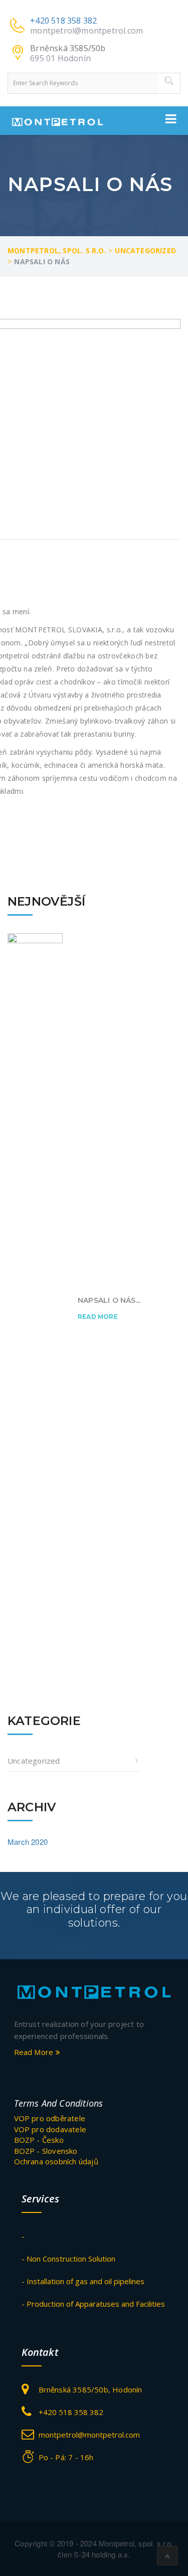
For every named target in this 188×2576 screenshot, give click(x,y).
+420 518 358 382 (63, 21)
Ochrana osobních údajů (56, 2161)
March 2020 (28, 1842)
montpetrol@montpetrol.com (86, 31)
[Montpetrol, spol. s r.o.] (94, 1991)
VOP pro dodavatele (50, 2129)
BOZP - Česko (39, 2140)
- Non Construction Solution (68, 2259)
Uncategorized (34, 1761)
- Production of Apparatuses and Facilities (93, 2304)
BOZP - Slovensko (46, 2151)
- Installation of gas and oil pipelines (83, 2281)
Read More (98, 1317)
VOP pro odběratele (50, 2118)
